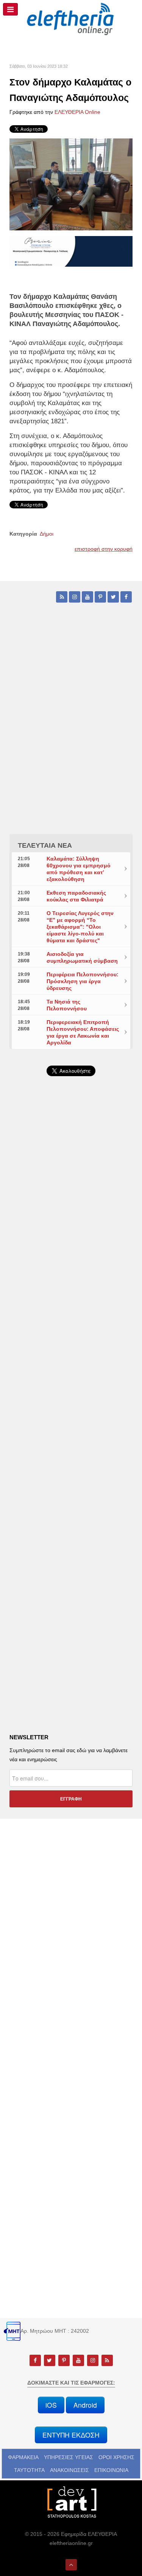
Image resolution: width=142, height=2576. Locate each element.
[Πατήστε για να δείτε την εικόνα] (71, 184)
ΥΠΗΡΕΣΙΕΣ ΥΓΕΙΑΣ (69, 2457)
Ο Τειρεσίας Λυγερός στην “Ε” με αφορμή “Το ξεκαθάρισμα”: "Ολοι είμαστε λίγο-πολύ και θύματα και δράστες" (80, 927)
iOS (51, 2405)
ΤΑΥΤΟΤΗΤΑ (29, 2470)
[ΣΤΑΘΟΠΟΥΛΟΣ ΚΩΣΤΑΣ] (71, 2501)
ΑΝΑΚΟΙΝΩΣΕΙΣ (69, 2470)
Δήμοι (47, 534)
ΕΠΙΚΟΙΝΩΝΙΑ (111, 2470)
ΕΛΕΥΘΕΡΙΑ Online (77, 112)
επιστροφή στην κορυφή (104, 549)
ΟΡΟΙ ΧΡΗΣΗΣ (116, 2457)
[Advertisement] (71, 1280)
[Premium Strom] (71, 251)
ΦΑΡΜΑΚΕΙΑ (23, 2457)
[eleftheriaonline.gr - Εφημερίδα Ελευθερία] (71, 19)
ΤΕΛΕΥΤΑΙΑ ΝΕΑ (45, 845)
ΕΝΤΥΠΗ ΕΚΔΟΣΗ (71, 2435)
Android (85, 2405)
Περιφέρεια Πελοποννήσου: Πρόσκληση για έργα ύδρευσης (83, 981)
